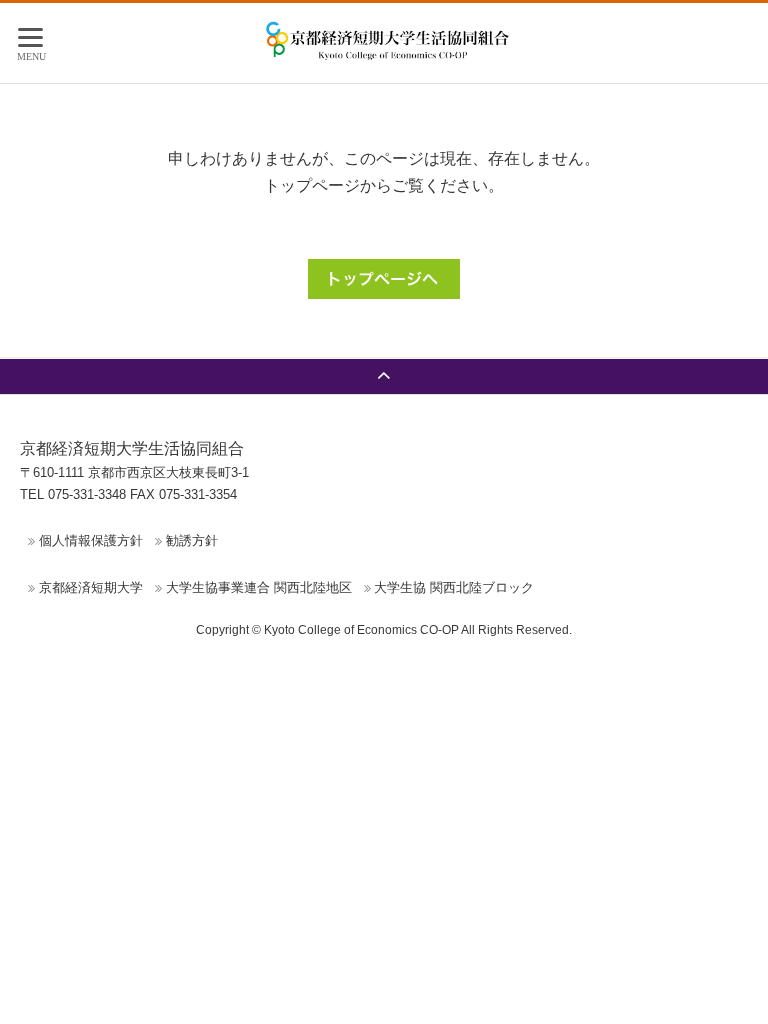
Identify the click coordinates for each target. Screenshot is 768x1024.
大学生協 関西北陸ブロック (454, 587)
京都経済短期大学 (91, 587)
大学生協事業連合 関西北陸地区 (259, 587)
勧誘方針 (192, 540)
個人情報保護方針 (91, 540)
